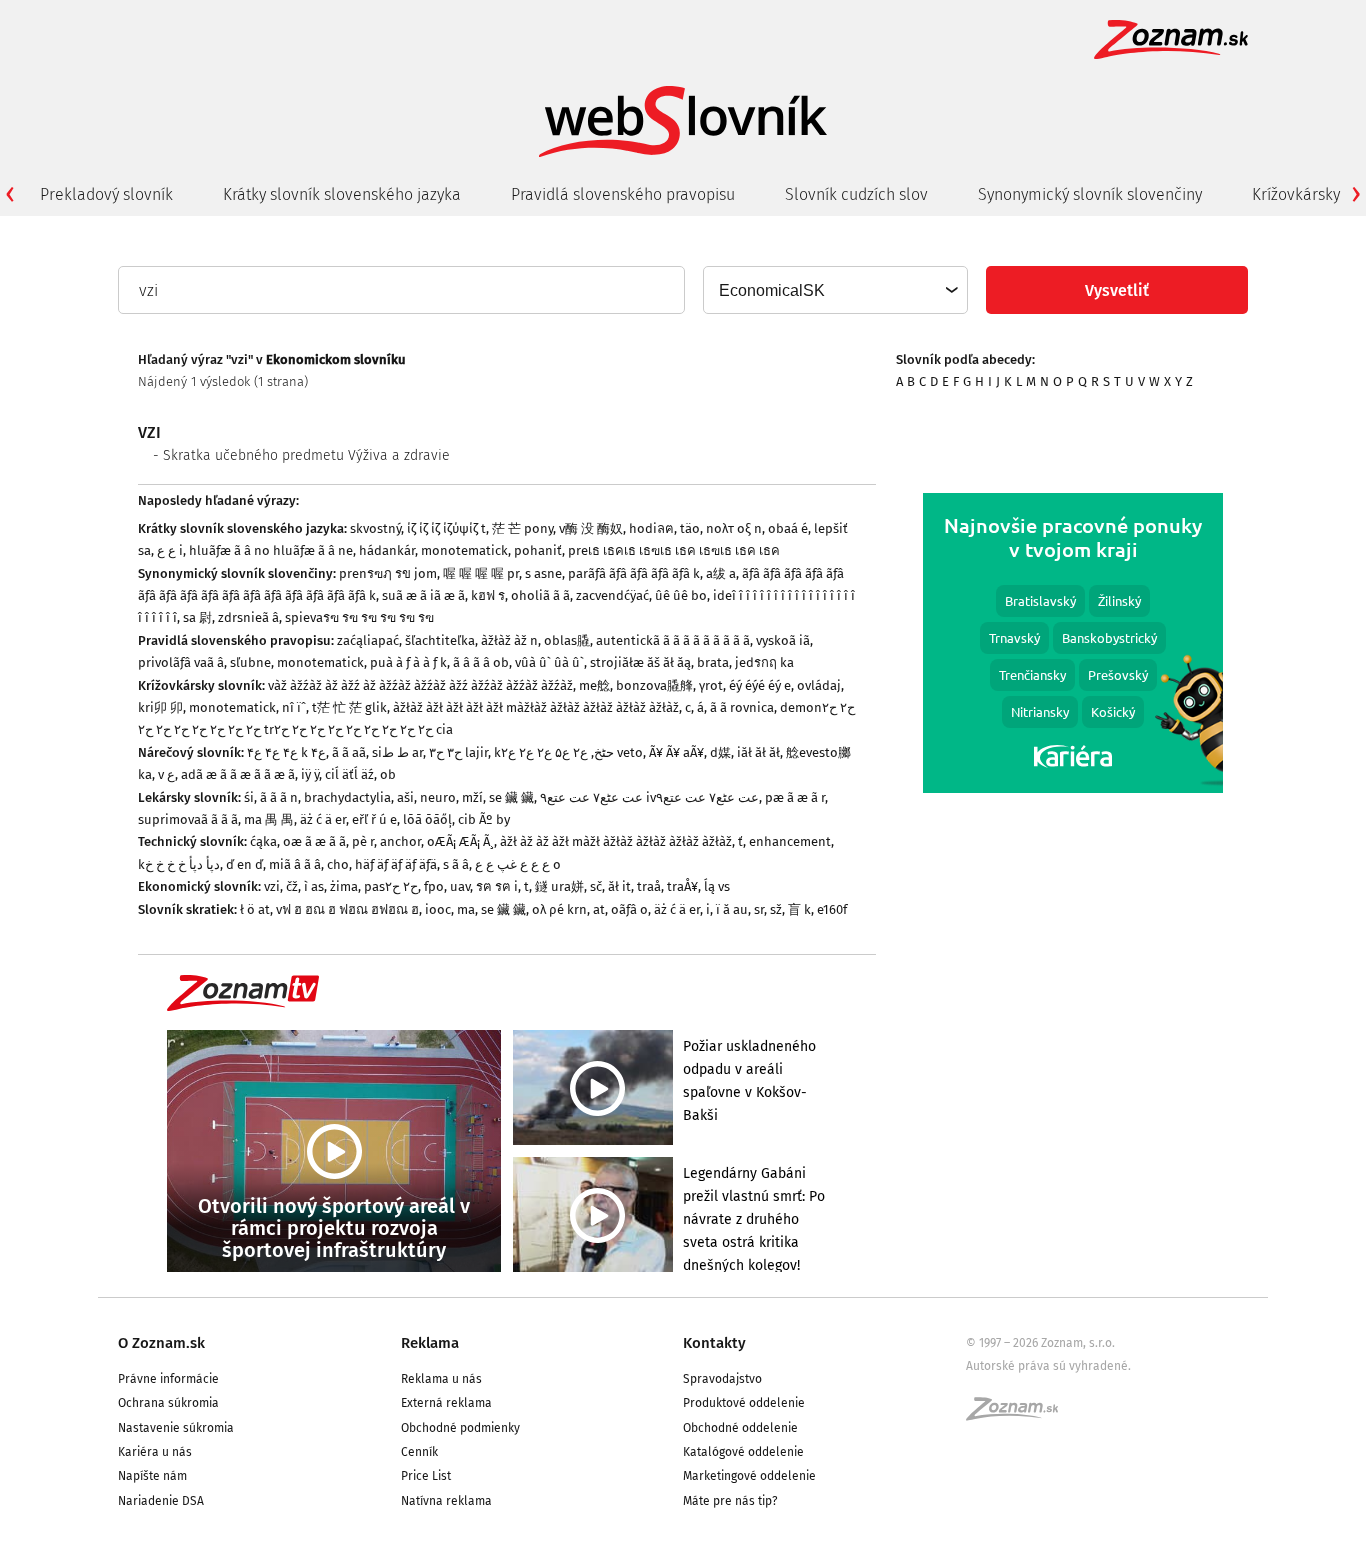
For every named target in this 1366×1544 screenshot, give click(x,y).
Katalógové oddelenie (743, 1452)
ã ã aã (349, 752)
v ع (166, 774)
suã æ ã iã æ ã (423, 595)
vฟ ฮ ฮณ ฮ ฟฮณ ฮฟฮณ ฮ (347, 909)
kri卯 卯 (160, 707)
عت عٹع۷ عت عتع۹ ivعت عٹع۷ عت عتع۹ (649, 797)
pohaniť (538, 550)
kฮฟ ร (488, 595)
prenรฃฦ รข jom (388, 573)
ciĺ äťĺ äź (349, 774)
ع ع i (170, 550)
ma (466, 909)
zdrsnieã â (248, 617)
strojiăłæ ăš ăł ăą (640, 662)
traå (649, 886)
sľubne (250, 662)
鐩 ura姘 (559, 886)
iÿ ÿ (310, 774)
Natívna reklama (446, 1501)
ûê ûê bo (681, 595)
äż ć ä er (323, 819)
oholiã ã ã (540, 595)
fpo (434, 886)
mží (472, 797)
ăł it (619, 886)
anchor (400, 841)
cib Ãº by (484, 819)
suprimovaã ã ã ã (188, 819)
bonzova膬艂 (654, 685)
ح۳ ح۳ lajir (458, 752)
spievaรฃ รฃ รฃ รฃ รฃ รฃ (359, 617)
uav (460, 886)
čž (292, 886)
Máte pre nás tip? (730, 1501)
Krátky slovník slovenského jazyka (342, 194)
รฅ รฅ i (497, 886)
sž (776, 909)
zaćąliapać (368, 640)
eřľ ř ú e (374, 819)
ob (388, 774)
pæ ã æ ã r (795, 797)
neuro (438, 797)
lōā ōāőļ (427, 819)
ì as (314, 886)
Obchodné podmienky (460, 1428)
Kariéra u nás (155, 1452)
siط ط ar (397, 752)
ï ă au (732, 909)
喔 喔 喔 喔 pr (481, 573)
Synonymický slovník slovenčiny (1090, 194)
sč (596, 886)
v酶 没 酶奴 (591, 528)
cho (338, 864)
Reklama (430, 1343)
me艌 (594, 685)
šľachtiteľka (440, 640)
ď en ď (244, 864)
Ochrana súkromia (168, 1403)
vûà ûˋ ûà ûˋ (549, 662)
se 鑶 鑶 (511, 797)
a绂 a (721, 573)
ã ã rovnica (742, 707)
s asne (543, 573)
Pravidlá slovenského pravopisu (623, 194)
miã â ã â (295, 864)
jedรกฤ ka (764, 662)
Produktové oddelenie (744, 1403)
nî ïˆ (294, 707)
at (599, 909)
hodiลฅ (651, 528)
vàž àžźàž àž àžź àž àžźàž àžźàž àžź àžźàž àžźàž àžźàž (420, 685)
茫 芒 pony (522, 528)
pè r (363, 841)
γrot (711, 685)
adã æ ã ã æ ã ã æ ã (238, 774)
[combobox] (834, 290)
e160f (832, 909)
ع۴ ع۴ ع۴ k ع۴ (286, 752)
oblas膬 (567, 640)
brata (713, 662)
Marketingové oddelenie (749, 1476)
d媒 (720, 752)
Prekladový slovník (106, 194)
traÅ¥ (682, 886)
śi (249, 797)
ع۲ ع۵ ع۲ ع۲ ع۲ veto (572, 752)
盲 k (799, 909)
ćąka (263, 841)
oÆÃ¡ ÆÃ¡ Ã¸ (460, 841)
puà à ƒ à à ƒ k (408, 662)
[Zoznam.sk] (1019, 1415)
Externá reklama (446, 1403)
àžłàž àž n (509, 640)
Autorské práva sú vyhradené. (1048, 1366)
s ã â (456, 864)
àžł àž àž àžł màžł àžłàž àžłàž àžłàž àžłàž (616, 841)
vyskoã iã (783, 640)
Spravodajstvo (722, 1379)
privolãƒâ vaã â (181, 662)
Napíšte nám (152, 1476)
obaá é (788, 528)
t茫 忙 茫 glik (349, 707)
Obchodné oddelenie (740, 1428)
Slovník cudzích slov (856, 194)
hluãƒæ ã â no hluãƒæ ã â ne (271, 550)
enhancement (790, 841)
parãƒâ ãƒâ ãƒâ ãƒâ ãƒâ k (634, 573)
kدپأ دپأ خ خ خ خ (179, 864)
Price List (426, 1476)
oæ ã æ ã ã (314, 841)
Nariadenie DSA (161, 1501)
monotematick (464, 550)
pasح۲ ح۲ (391, 886)
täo (690, 528)
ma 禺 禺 (269, 819)
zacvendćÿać (612, 595)
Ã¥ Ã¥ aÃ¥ (676, 752)
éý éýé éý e (760, 685)
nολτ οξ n (734, 528)
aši (405, 797)
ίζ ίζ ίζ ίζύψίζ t (446, 528)
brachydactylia (347, 797)
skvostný (375, 528)
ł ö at (255, 909)
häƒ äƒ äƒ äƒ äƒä (396, 864)
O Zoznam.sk (161, 1343)
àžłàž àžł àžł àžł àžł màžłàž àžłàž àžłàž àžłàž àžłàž (536, 707)
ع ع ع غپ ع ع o (518, 864)
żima (344, 886)
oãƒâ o (629, 909)
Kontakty (714, 1343)
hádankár (387, 550)
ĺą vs (717, 886)
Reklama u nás (441, 1379)
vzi (272, 886)
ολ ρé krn (559, 909)
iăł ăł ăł (758, 752)
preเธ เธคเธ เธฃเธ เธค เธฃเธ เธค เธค (674, 550)
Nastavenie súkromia (176, 1428)
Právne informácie (168, 1379)
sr (759, 909)
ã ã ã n (279, 797)
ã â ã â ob (481, 662)
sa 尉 (197, 617)
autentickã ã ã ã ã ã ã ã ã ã (673, 640)
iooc (438, 909)
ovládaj (819, 685)
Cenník (419, 1452)
